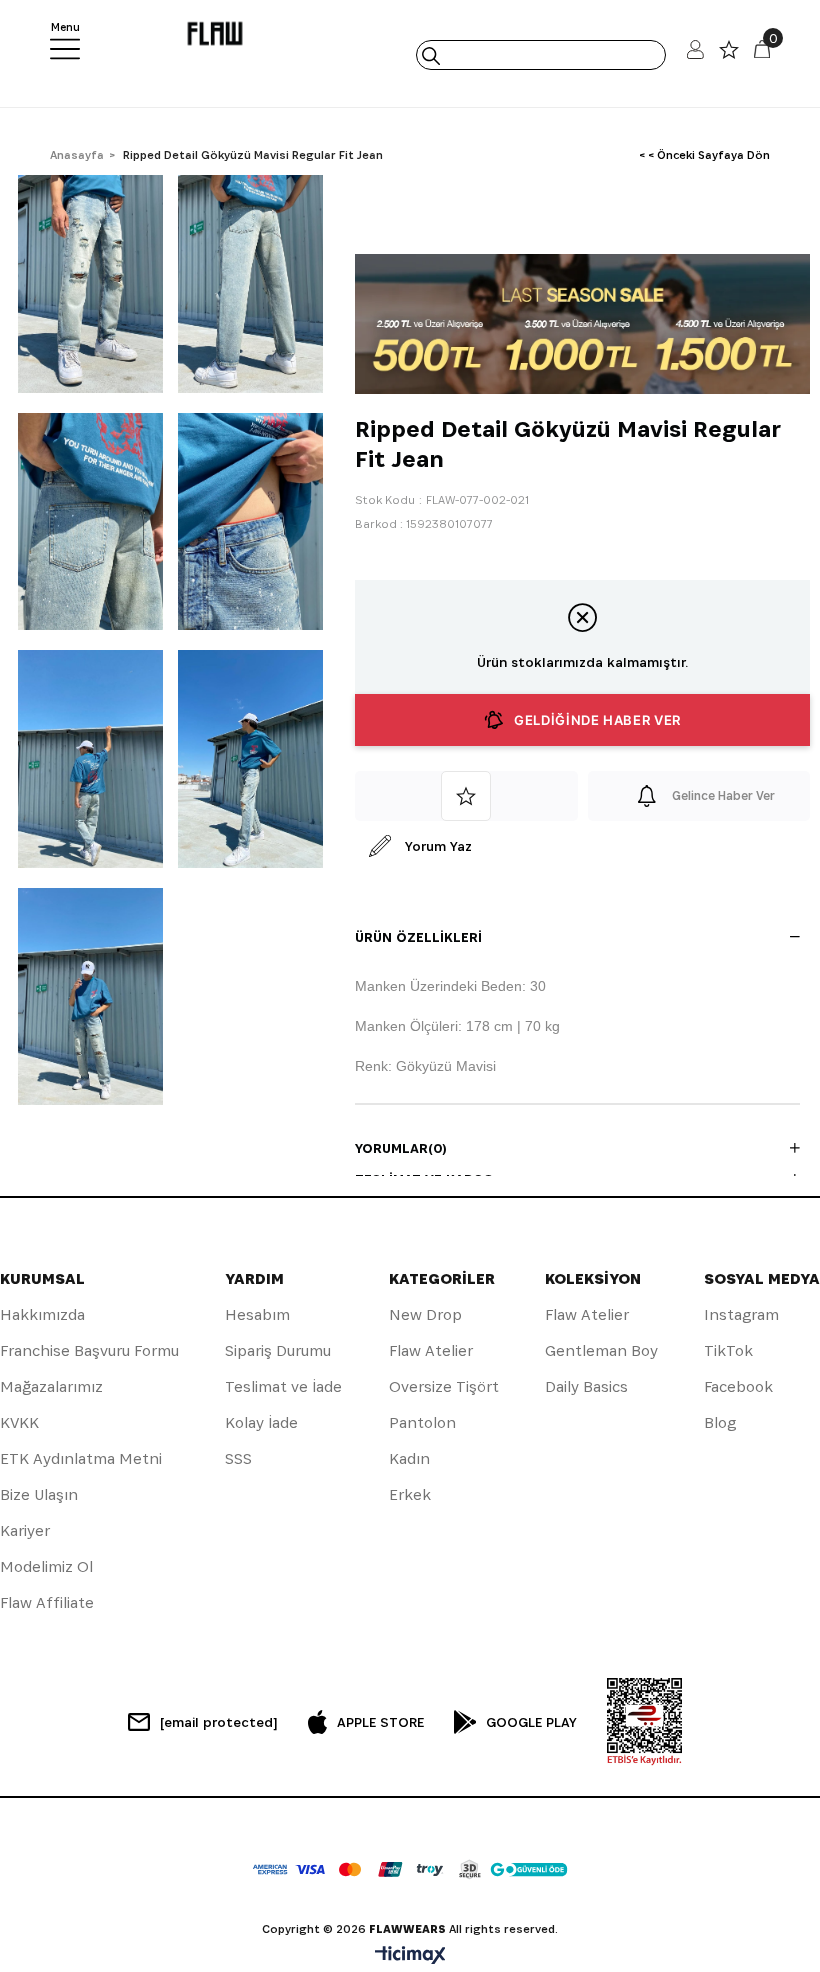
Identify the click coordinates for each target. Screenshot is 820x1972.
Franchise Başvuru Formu (89, 1350)
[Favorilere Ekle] (466, 796)
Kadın (409, 1458)
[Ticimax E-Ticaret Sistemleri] (410, 1956)
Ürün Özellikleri (418, 937)
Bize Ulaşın (39, 1494)
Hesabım (257, 1314)
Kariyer (25, 1530)
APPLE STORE (380, 1722)
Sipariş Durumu (278, 1350)
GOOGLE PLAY (531, 1722)
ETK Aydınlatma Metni (81, 1458)
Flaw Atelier (431, 1350)
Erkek (410, 1494)
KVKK (19, 1422)
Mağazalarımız (51, 1386)
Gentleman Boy (601, 1350)
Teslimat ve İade (283, 1386)
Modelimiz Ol (46, 1566)
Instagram (741, 1314)
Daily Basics (586, 1386)
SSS (238, 1458)
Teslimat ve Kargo (424, 1179)
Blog (720, 1422)
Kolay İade (261, 1422)
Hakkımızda (42, 1314)
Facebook (738, 1386)
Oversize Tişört (444, 1386)
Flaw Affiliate (47, 1602)
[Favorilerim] (729, 54)
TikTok (728, 1350)
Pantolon (422, 1422)
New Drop (425, 1314)
